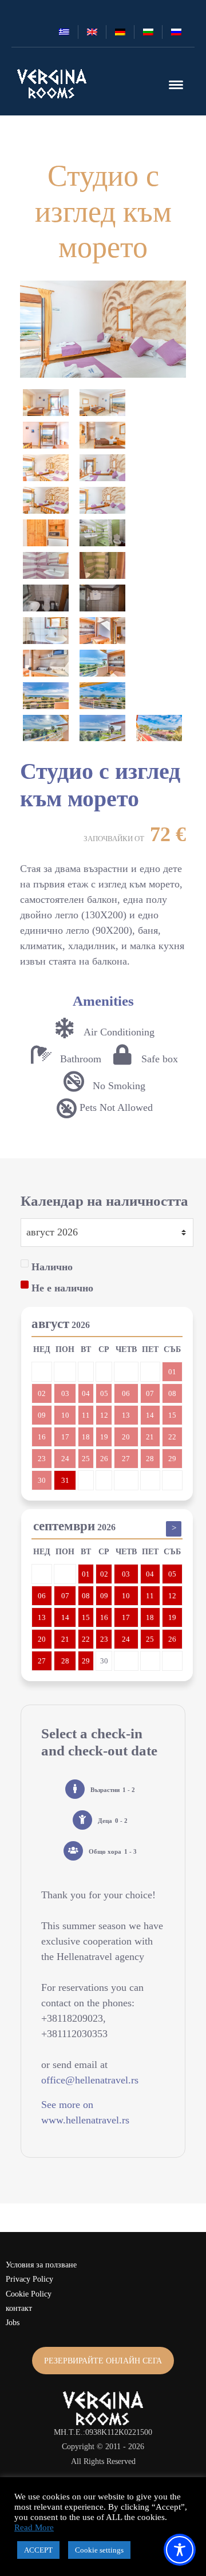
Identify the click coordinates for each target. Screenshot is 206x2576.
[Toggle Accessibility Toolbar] (180, 2550)
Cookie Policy (29, 2294)
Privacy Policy (29, 2279)
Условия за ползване (41, 2265)
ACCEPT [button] (38, 2550)
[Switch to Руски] (176, 32)
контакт (19, 2308)
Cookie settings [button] (99, 2550)
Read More (34, 2527)
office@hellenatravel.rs (90, 2080)
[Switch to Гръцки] (64, 32)
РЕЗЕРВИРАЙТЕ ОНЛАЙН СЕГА (103, 2361)
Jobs (13, 2323)
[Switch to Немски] (120, 32)
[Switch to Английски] (92, 32)
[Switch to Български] (148, 32)
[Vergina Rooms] (52, 83)
